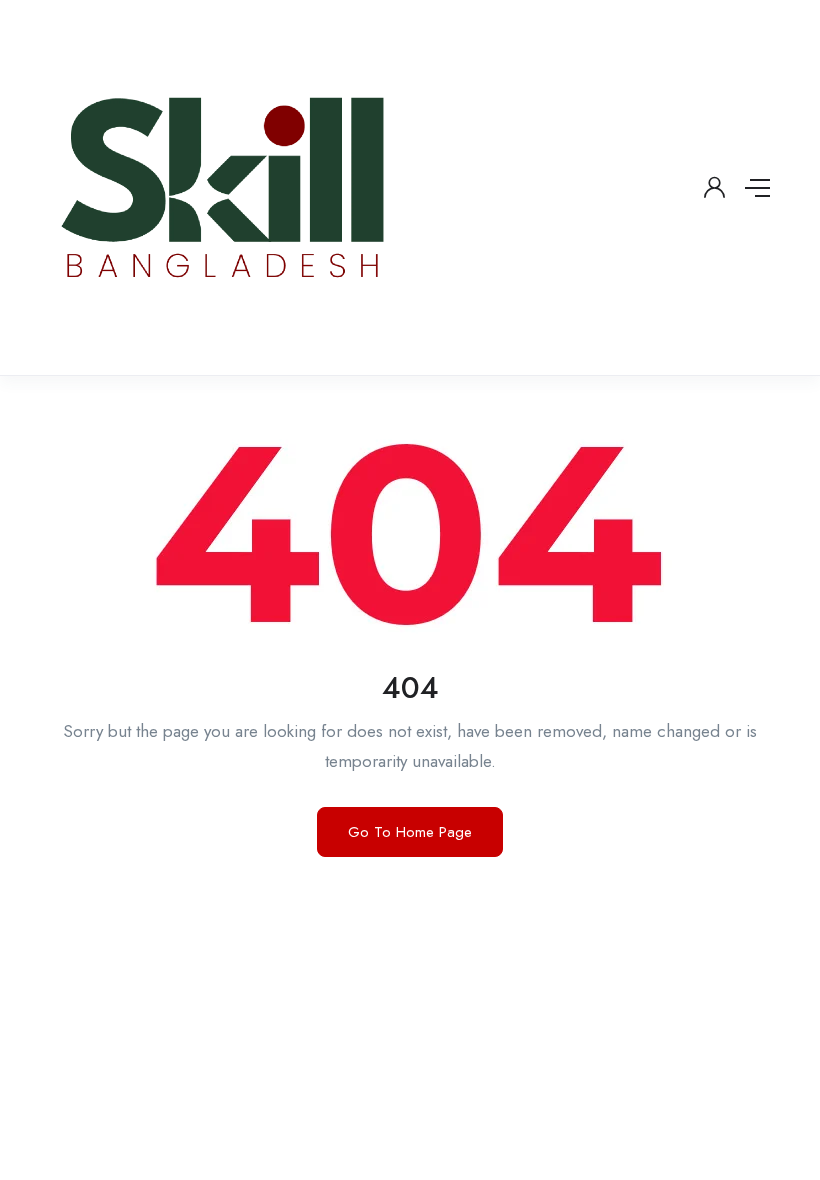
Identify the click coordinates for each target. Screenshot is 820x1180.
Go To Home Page (410, 832)
